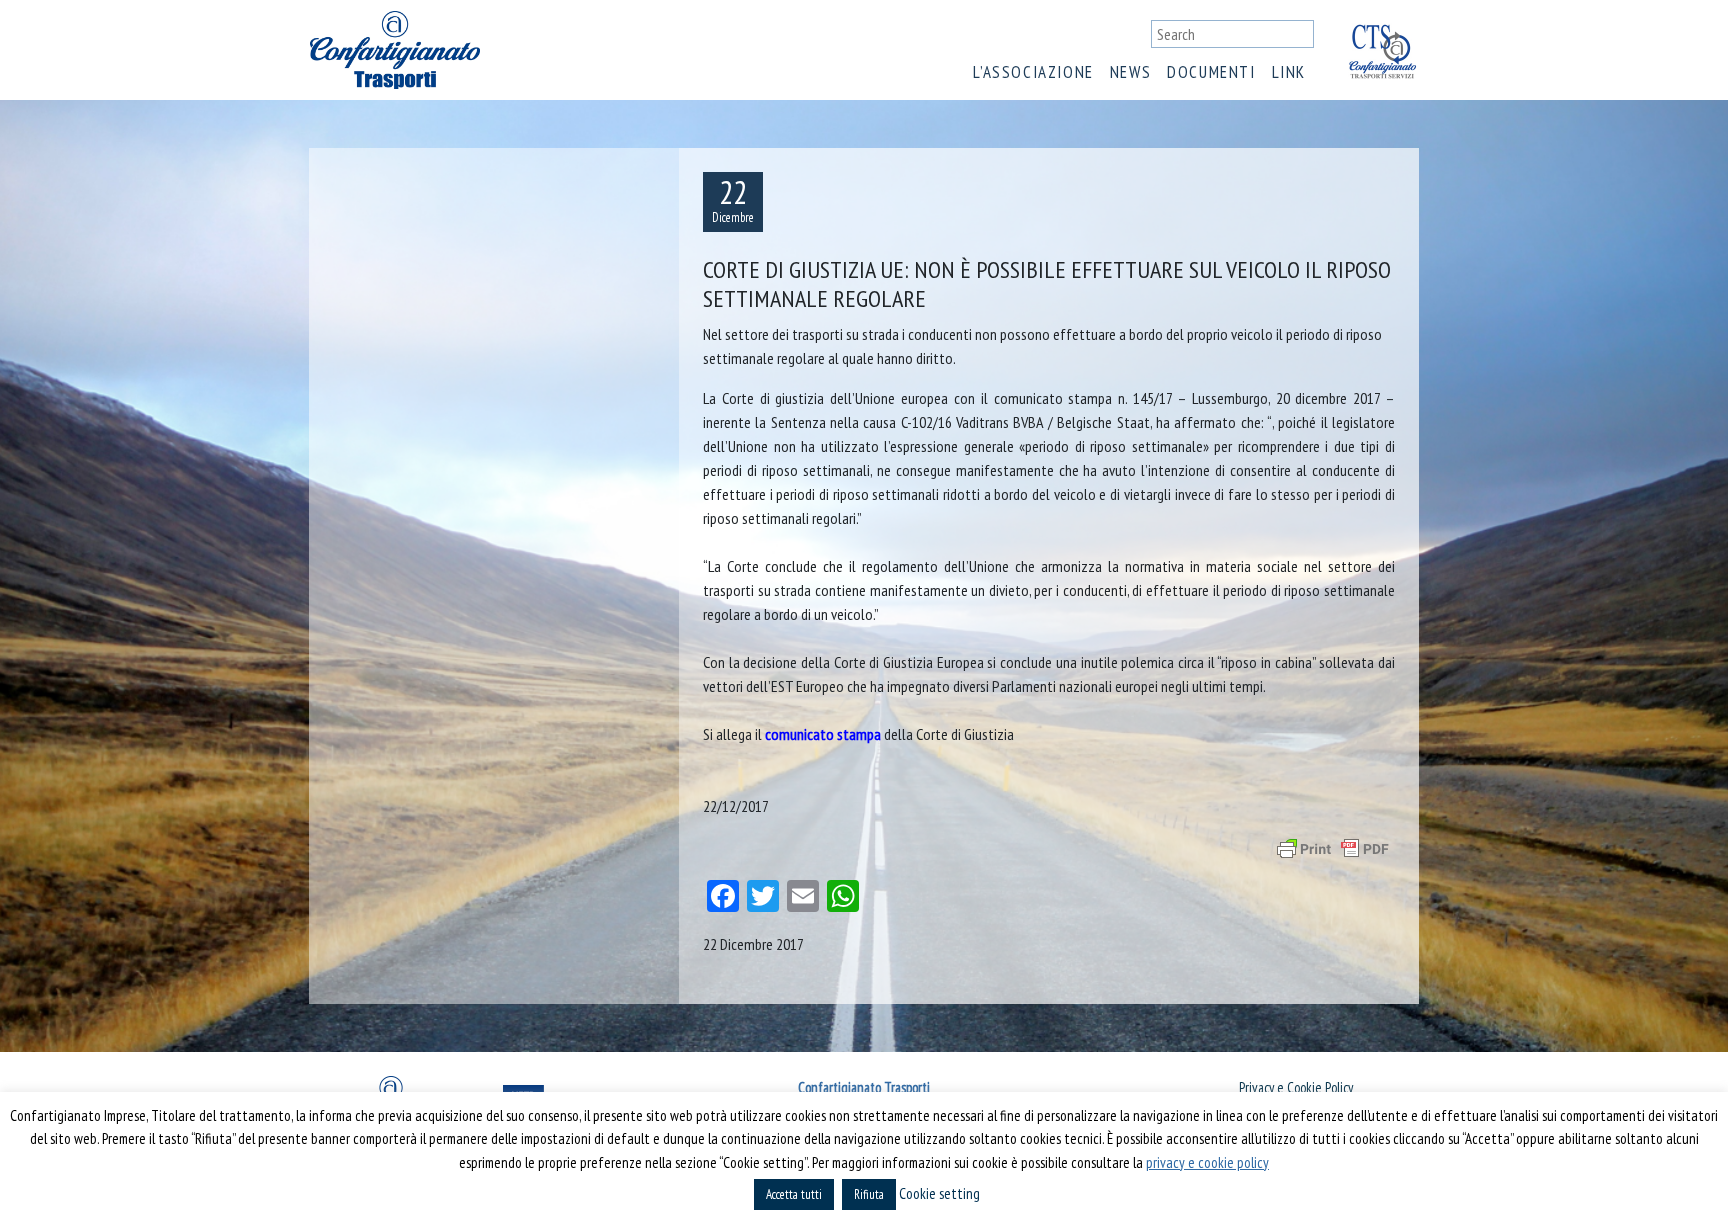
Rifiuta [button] (869, 1194)
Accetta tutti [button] (794, 1194)
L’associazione (1033, 72)
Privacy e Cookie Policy (1296, 1087)
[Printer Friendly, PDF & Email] (1333, 849)
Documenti (1211, 72)
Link (1289, 72)
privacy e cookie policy (1207, 1162)
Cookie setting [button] (939, 1193)
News (1130, 72)
